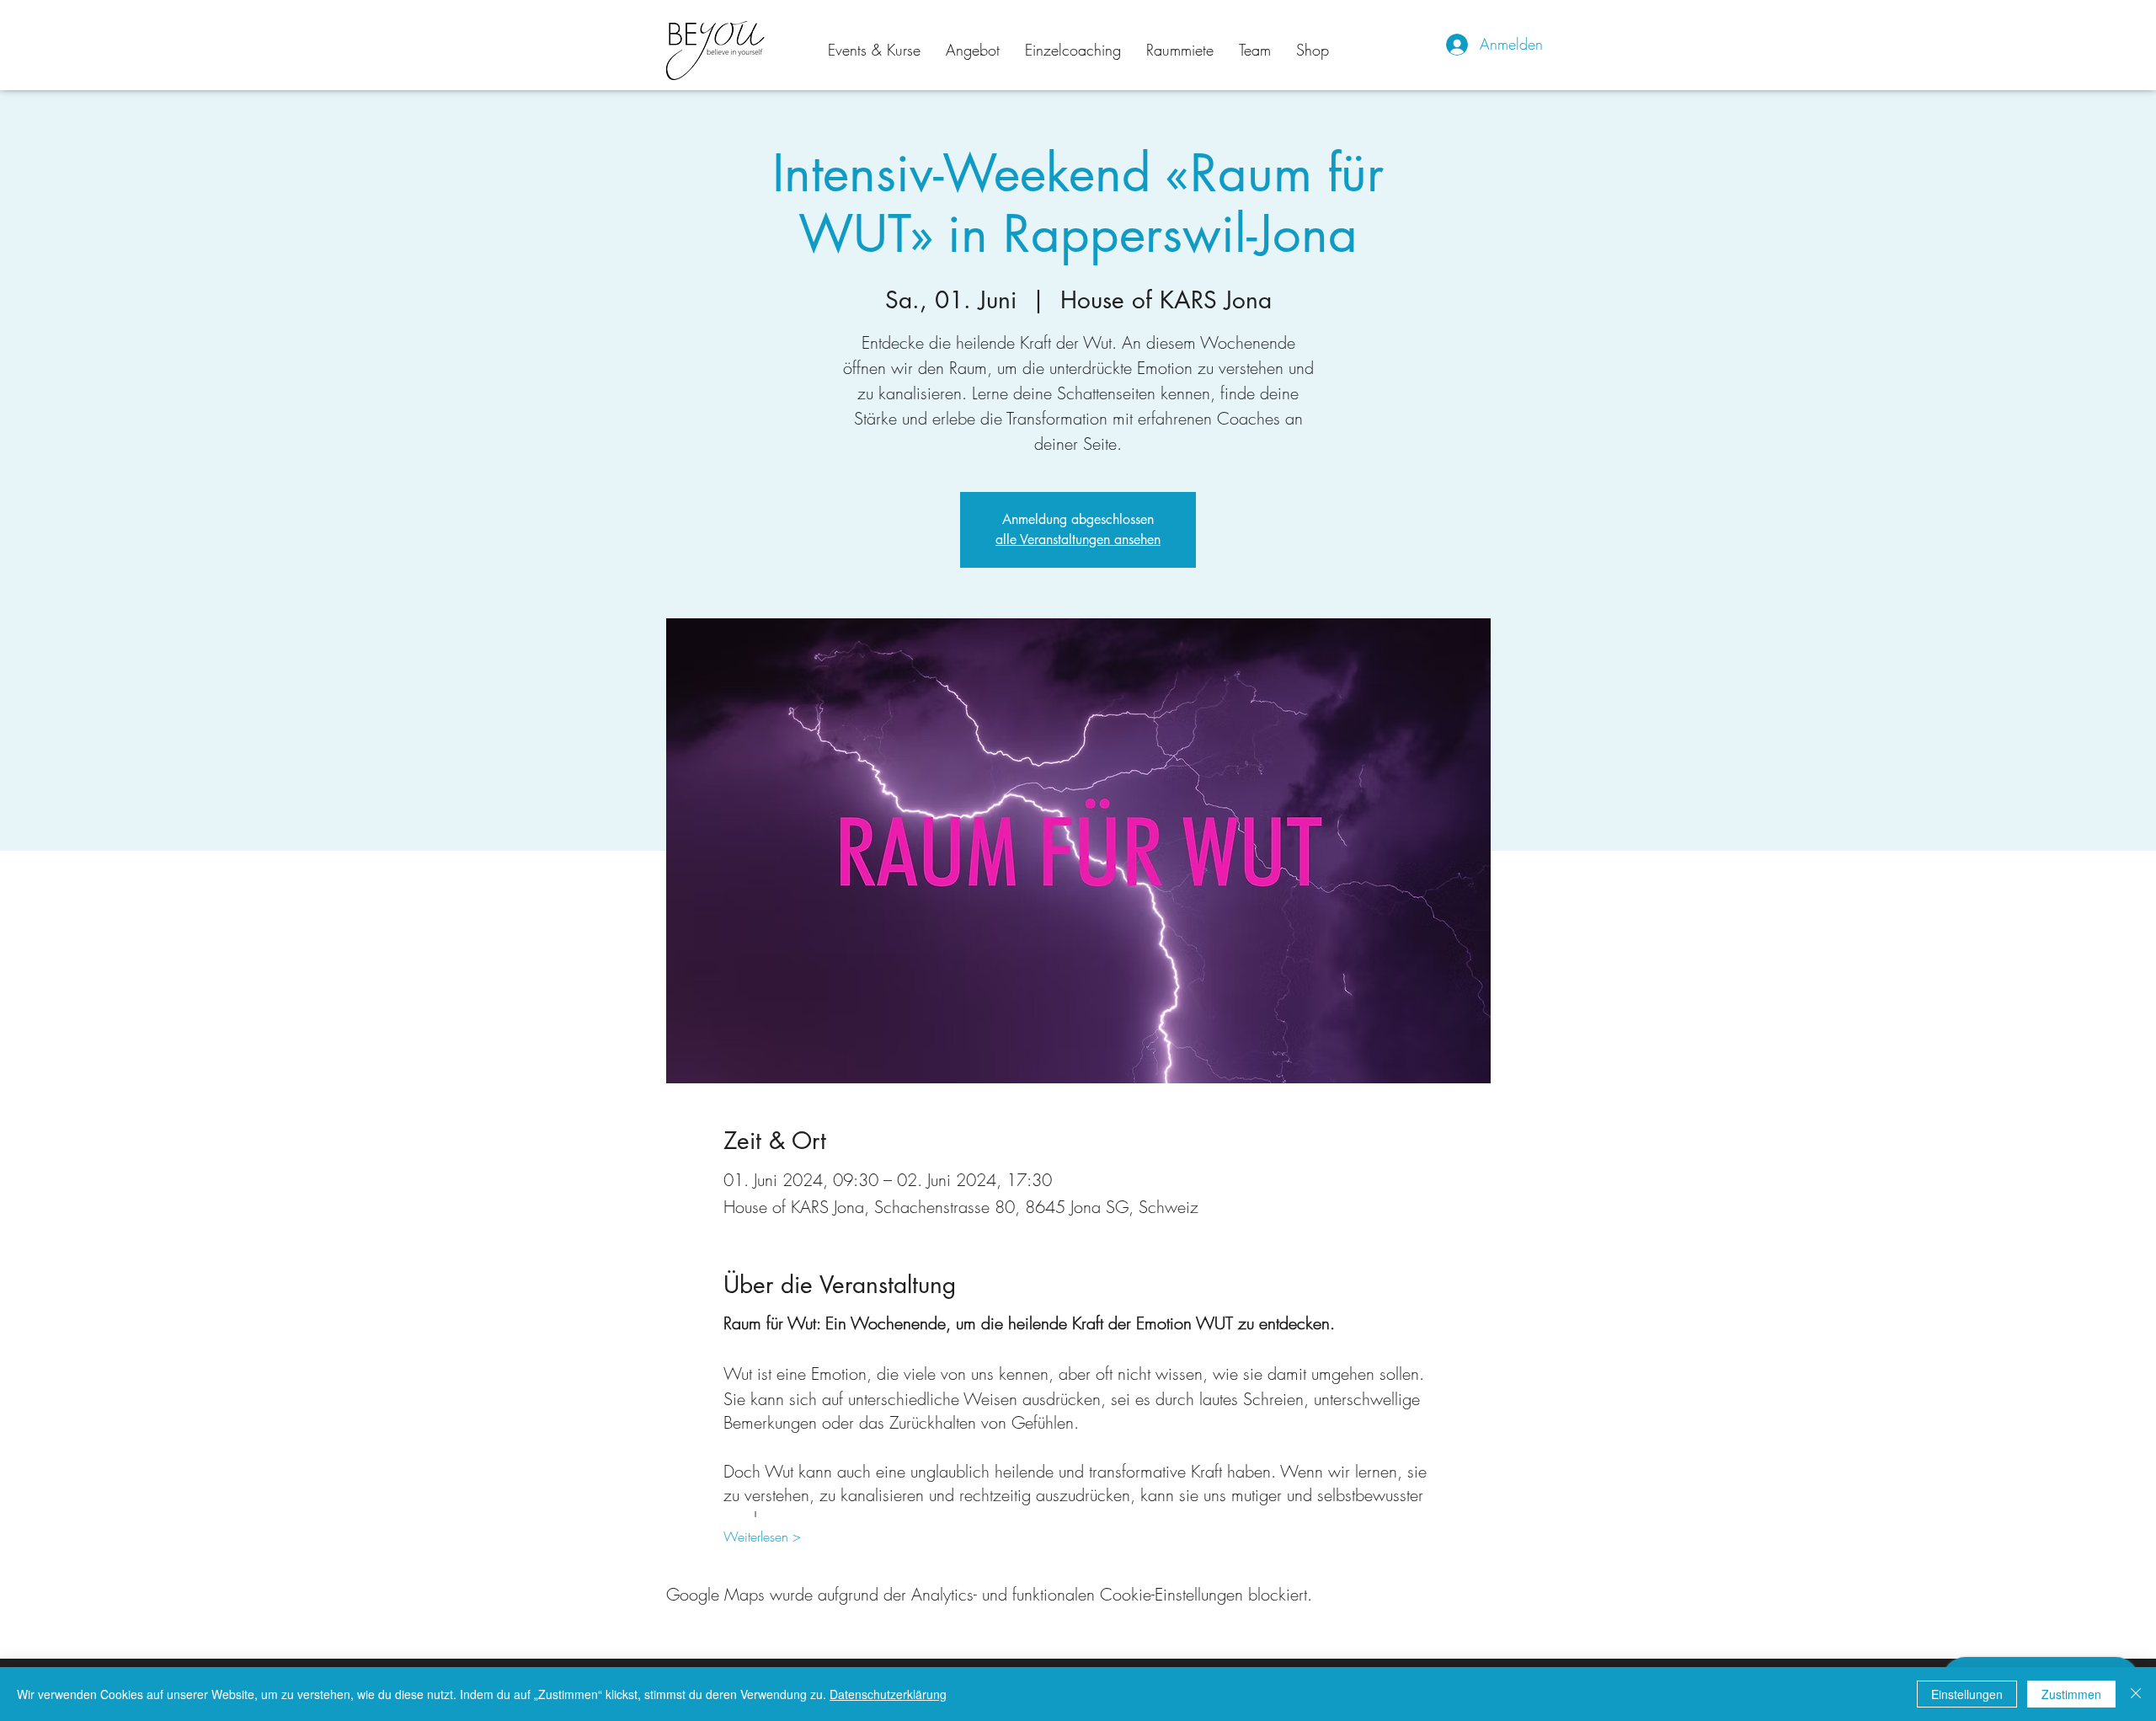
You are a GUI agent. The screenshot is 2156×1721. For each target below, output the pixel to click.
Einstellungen (1967, 1694)
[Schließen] (2136, 1694)
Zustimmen (2071, 1694)
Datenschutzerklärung (888, 1694)
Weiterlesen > (762, 1537)
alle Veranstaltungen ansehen (1078, 540)
